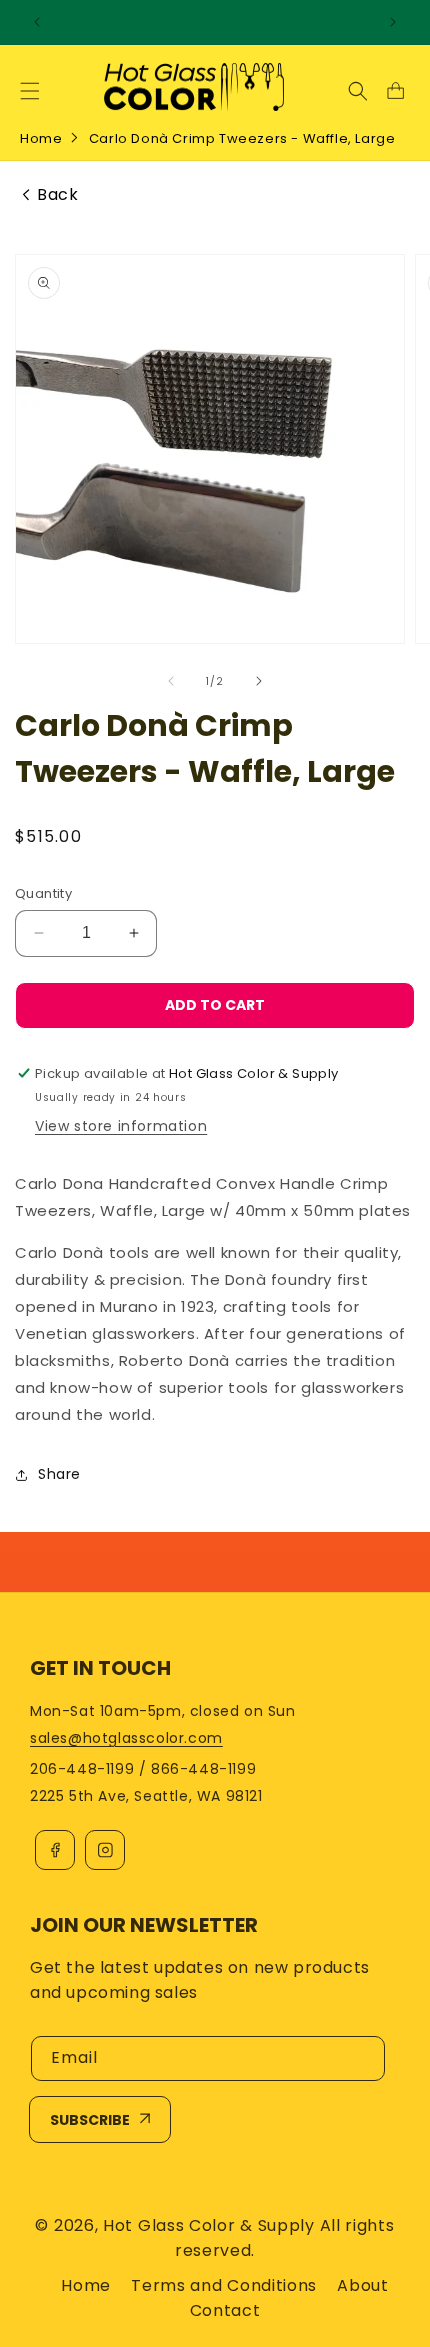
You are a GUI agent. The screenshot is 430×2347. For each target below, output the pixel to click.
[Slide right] (259, 681)
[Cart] (395, 91)
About (363, 2285)
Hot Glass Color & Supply (209, 2225)
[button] (30, 91)
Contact (225, 2310)
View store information (121, 1126)
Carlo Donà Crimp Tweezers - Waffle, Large (242, 138)
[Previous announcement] (37, 22)
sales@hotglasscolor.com (126, 1738)
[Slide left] (171, 681)
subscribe (90, 2120)
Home (41, 138)
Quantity (43, 893)
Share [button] (59, 1474)
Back (57, 195)
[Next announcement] (393, 22)
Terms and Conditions (224, 2285)
